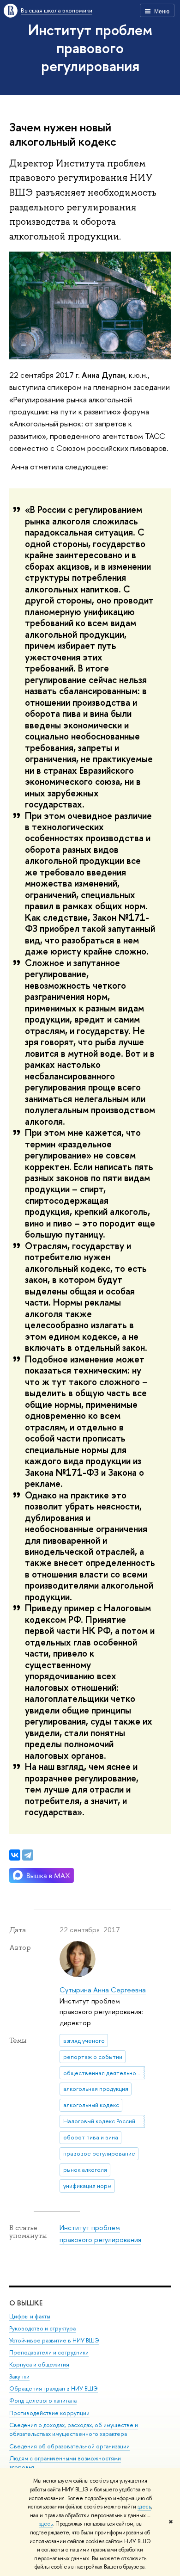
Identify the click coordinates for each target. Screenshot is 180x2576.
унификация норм (87, 2186)
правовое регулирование (99, 2153)
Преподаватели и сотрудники (49, 2352)
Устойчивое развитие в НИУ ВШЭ (54, 2340)
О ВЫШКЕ (26, 2303)
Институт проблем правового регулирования (90, 48)
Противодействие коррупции (49, 2413)
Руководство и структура (42, 2328)
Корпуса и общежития (39, 2364)
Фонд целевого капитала (43, 2400)
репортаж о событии (93, 2057)
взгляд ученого (84, 2040)
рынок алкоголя (85, 2169)
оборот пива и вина (91, 2137)
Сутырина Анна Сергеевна (103, 1990)
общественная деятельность (104, 2073)
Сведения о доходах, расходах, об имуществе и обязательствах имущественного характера (74, 2430)
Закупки (19, 2376)
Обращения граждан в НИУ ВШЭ (54, 2388)
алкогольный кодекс (91, 2105)
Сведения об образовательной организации (69, 2446)
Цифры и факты (30, 2316)
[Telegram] (28, 1855)
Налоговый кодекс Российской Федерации (104, 2121)
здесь (144, 2507)
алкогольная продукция (96, 2089)
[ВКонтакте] (15, 1855)
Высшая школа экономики (57, 10)
